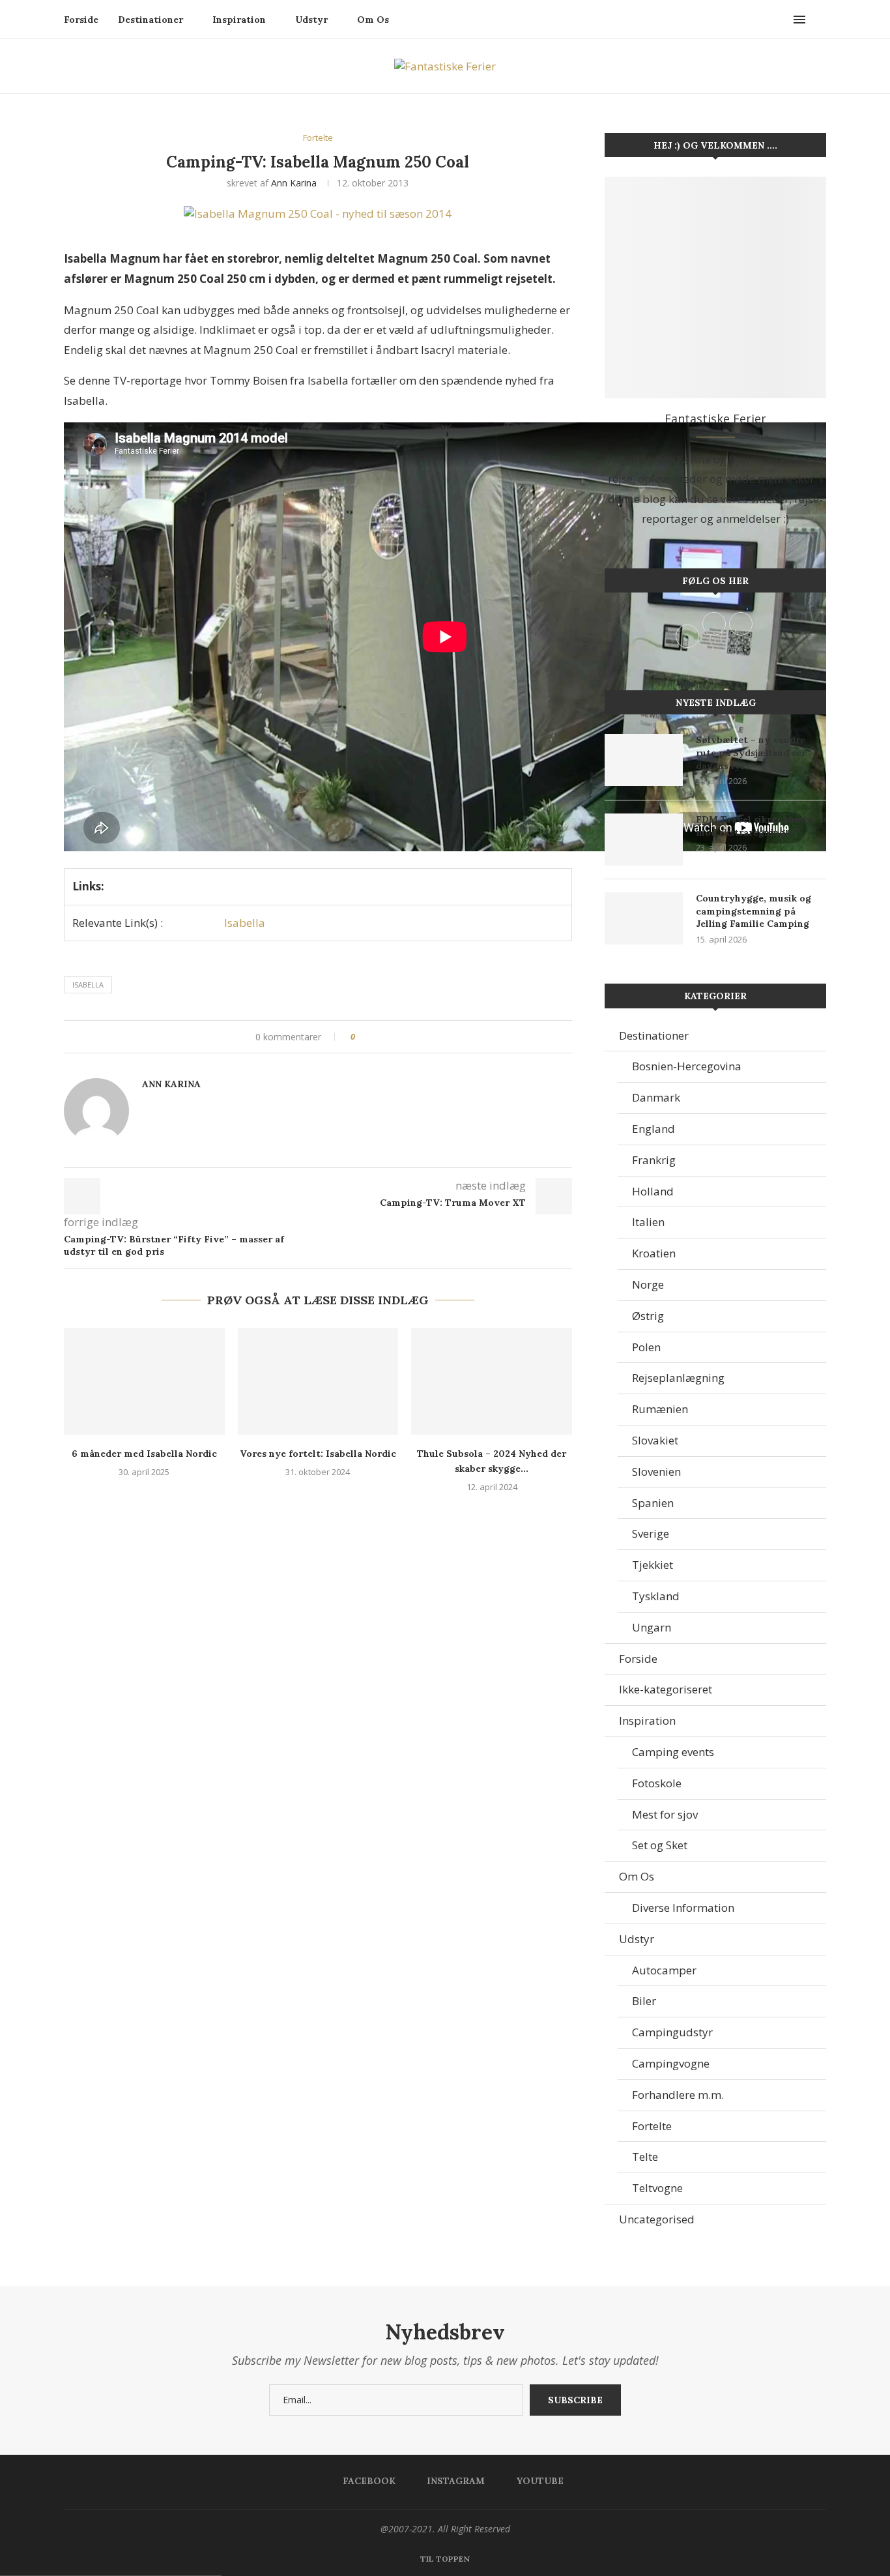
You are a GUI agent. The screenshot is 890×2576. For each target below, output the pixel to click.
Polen (646, 1347)
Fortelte (652, 2126)
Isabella (245, 923)
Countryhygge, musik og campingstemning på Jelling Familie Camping (754, 911)
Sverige (651, 1533)
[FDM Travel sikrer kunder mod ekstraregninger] (644, 840)
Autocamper (664, 1970)
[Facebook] (768, 20)
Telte (645, 2157)
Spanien (653, 1503)
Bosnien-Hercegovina (687, 1066)
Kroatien (654, 1253)
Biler (644, 2001)
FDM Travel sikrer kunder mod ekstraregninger (756, 826)
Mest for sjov (665, 1814)
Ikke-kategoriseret (666, 1689)
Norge (648, 1284)
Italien (648, 1222)
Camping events (673, 1752)
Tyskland (656, 1596)
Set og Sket (660, 1845)
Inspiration (239, 20)
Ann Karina (294, 183)
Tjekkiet (653, 1565)
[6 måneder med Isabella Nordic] (144, 1381)
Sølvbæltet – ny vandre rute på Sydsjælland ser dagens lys (751, 753)
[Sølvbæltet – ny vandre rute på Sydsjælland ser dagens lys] (644, 760)
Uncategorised (657, 2219)
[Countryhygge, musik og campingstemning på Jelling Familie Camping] (644, 918)
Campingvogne (671, 2063)
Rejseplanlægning (678, 1378)
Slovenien (656, 1471)
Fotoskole (657, 1783)
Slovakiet (655, 1440)
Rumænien (660, 1409)
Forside (81, 20)
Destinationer (151, 20)
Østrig (648, 1316)
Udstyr (311, 20)
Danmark (656, 1097)
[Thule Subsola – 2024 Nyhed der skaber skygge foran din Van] (492, 1381)
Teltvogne (657, 2188)
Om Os (373, 20)
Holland (653, 1191)
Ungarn (652, 1627)
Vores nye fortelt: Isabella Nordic (318, 1454)
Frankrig (654, 1160)
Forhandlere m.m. (678, 2095)
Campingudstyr (672, 2032)
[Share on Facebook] (370, 1037)
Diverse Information (683, 1908)
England (653, 1129)
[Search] (820, 20)
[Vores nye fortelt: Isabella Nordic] (318, 1381)
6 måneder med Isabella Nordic (144, 1454)
